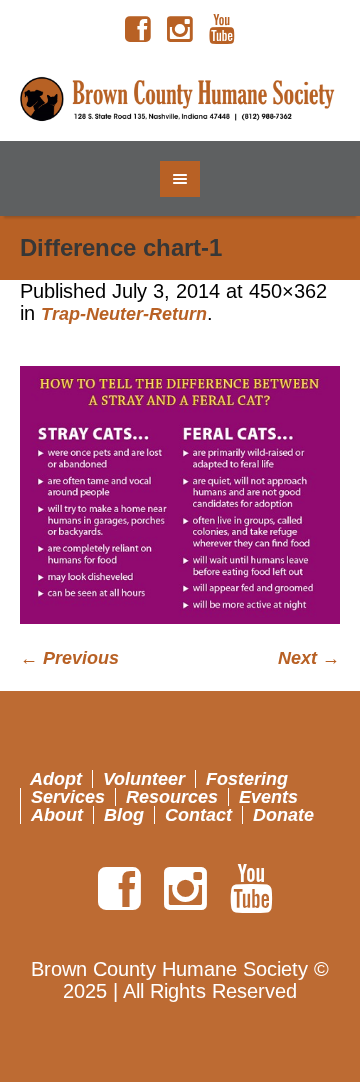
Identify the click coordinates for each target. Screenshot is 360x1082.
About (57, 815)
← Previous (69, 658)
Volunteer (144, 779)
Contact (198, 815)
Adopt (56, 779)
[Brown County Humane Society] (180, 100)
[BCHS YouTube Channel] (222, 30)
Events (268, 797)
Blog (124, 815)
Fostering (247, 779)
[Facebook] (138, 30)
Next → (309, 658)
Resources (172, 797)
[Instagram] (180, 30)
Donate (283, 815)
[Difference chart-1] (180, 494)
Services (68, 797)
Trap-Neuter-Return (124, 314)
